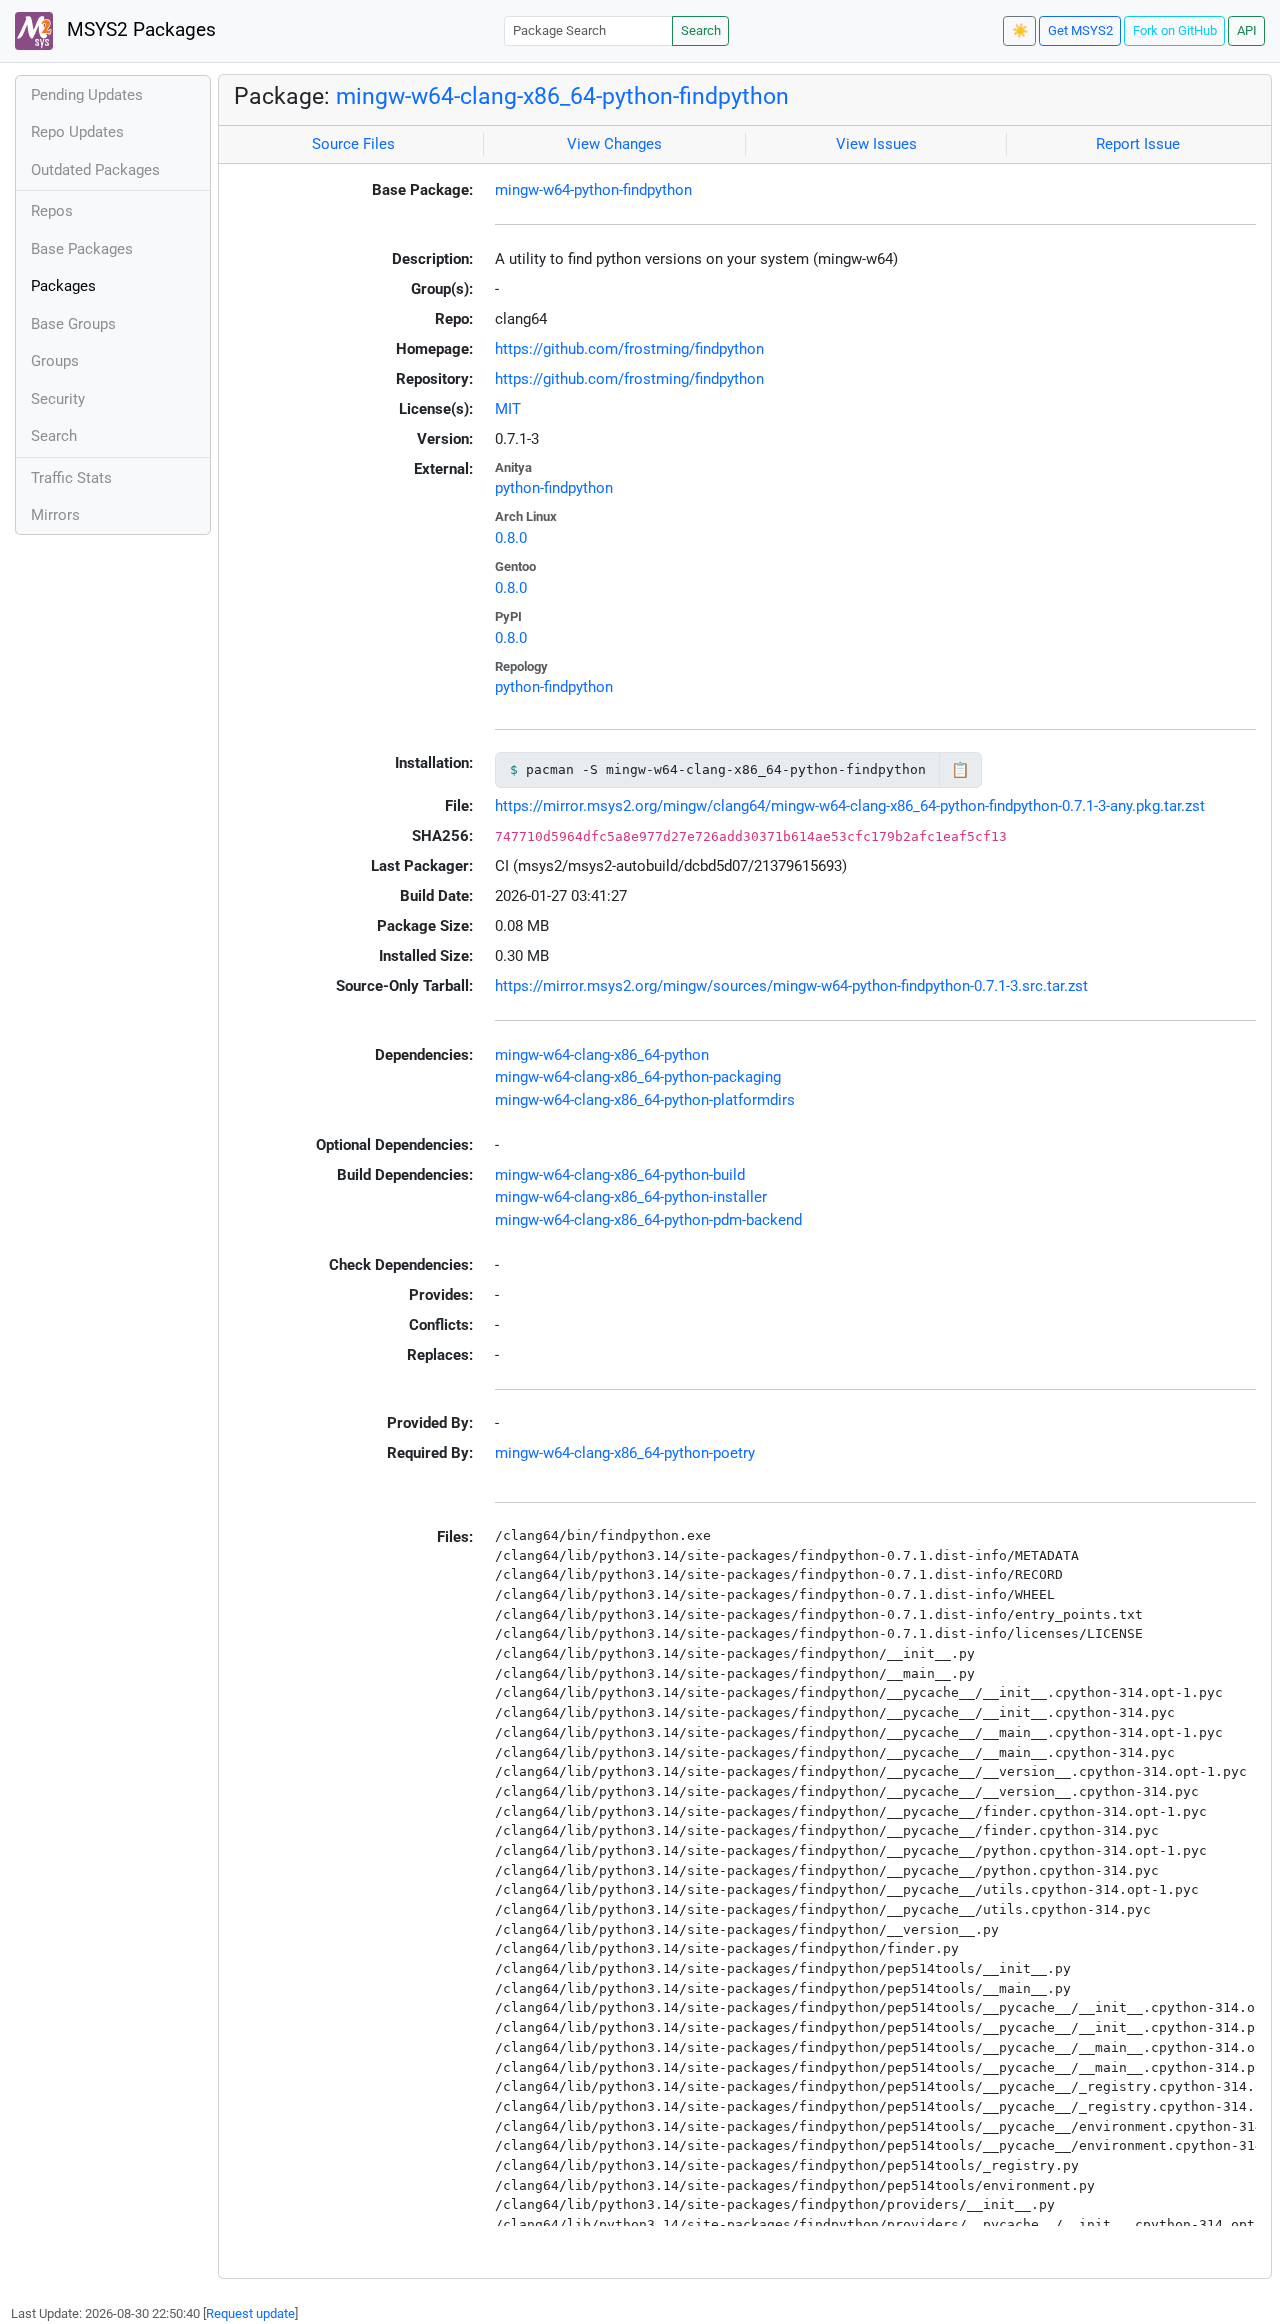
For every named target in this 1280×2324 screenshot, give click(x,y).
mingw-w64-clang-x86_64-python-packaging (638, 1077)
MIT (508, 409)
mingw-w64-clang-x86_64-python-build (620, 1175)
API (1247, 30)
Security (58, 399)
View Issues (876, 144)
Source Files (353, 144)
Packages (63, 286)
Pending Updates (87, 95)
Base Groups (73, 324)
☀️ (1020, 30)
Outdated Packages (95, 170)
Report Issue (1138, 144)
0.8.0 (511, 538)
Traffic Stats (71, 478)
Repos (52, 211)
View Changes (614, 144)
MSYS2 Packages (139, 30)
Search (701, 30)
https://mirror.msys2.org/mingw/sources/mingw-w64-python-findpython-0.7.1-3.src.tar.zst (791, 986)
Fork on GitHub (1175, 30)
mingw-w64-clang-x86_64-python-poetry (625, 1453)
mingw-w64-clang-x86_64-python (602, 1055)
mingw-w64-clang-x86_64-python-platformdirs (645, 1100)
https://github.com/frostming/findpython (629, 349)
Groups (55, 361)
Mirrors (55, 515)
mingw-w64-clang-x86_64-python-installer (631, 1197)
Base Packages (82, 249)
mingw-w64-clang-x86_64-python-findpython (562, 96)
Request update (250, 2313)
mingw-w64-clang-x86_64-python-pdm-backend (648, 1220)
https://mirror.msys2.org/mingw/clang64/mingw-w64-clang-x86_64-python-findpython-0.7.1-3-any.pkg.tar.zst (850, 806)
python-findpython (554, 488)
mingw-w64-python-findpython (593, 190)
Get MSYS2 (1080, 30)
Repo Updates (77, 132)
